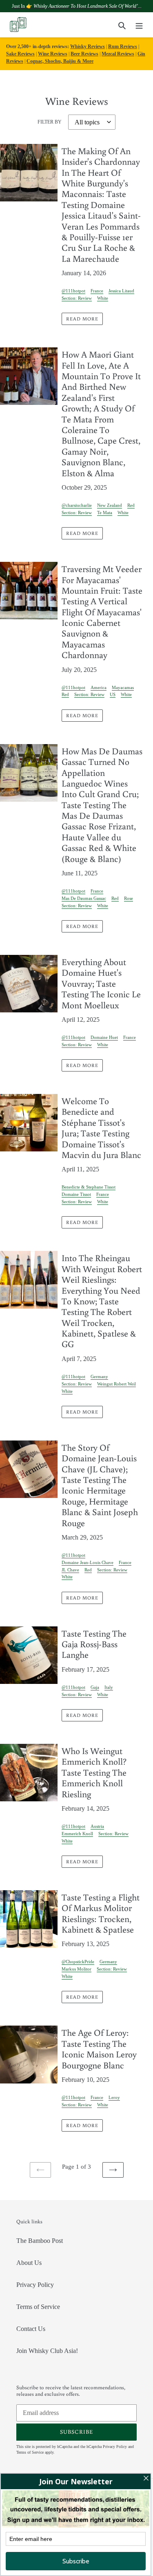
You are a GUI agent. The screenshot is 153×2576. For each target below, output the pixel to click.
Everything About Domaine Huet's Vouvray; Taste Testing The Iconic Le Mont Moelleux (101, 983)
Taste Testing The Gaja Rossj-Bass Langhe (94, 1644)
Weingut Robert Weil (116, 1384)
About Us (29, 2263)
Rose (129, 898)
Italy (109, 1687)
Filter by (50, 122)
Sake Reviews (20, 54)
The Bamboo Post (40, 2241)
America (99, 687)
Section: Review (77, 298)
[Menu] (139, 25)
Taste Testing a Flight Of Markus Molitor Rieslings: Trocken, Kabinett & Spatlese (101, 1913)
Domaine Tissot (76, 1194)
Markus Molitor (76, 1969)
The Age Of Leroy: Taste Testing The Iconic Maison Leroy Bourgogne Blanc (99, 2048)
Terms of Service (38, 2307)
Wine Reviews (53, 54)
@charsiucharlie (77, 505)
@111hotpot (73, 291)
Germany (99, 1376)
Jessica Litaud (121, 291)
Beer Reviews (84, 54)
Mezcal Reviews (118, 54)
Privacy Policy (35, 2285)
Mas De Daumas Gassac (84, 898)
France (97, 291)
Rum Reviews (123, 46)
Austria (97, 1826)
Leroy (114, 2097)
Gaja (95, 1687)
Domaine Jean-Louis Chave (88, 1562)
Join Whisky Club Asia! (47, 2351)
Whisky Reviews (88, 46)
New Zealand (110, 505)
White (103, 298)
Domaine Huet (104, 1037)
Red (131, 505)
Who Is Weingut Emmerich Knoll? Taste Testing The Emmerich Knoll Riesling (94, 1772)
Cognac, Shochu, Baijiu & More (60, 61)
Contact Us (31, 2329)
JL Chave (70, 1570)
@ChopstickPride (78, 1962)
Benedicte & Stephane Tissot (89, 1187)
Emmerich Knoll (77, 1834)
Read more (82, 319)
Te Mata (105, 513)
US (113, 694)
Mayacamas (123, 687)
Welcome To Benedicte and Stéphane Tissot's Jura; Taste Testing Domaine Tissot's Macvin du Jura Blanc (101, 1128)
